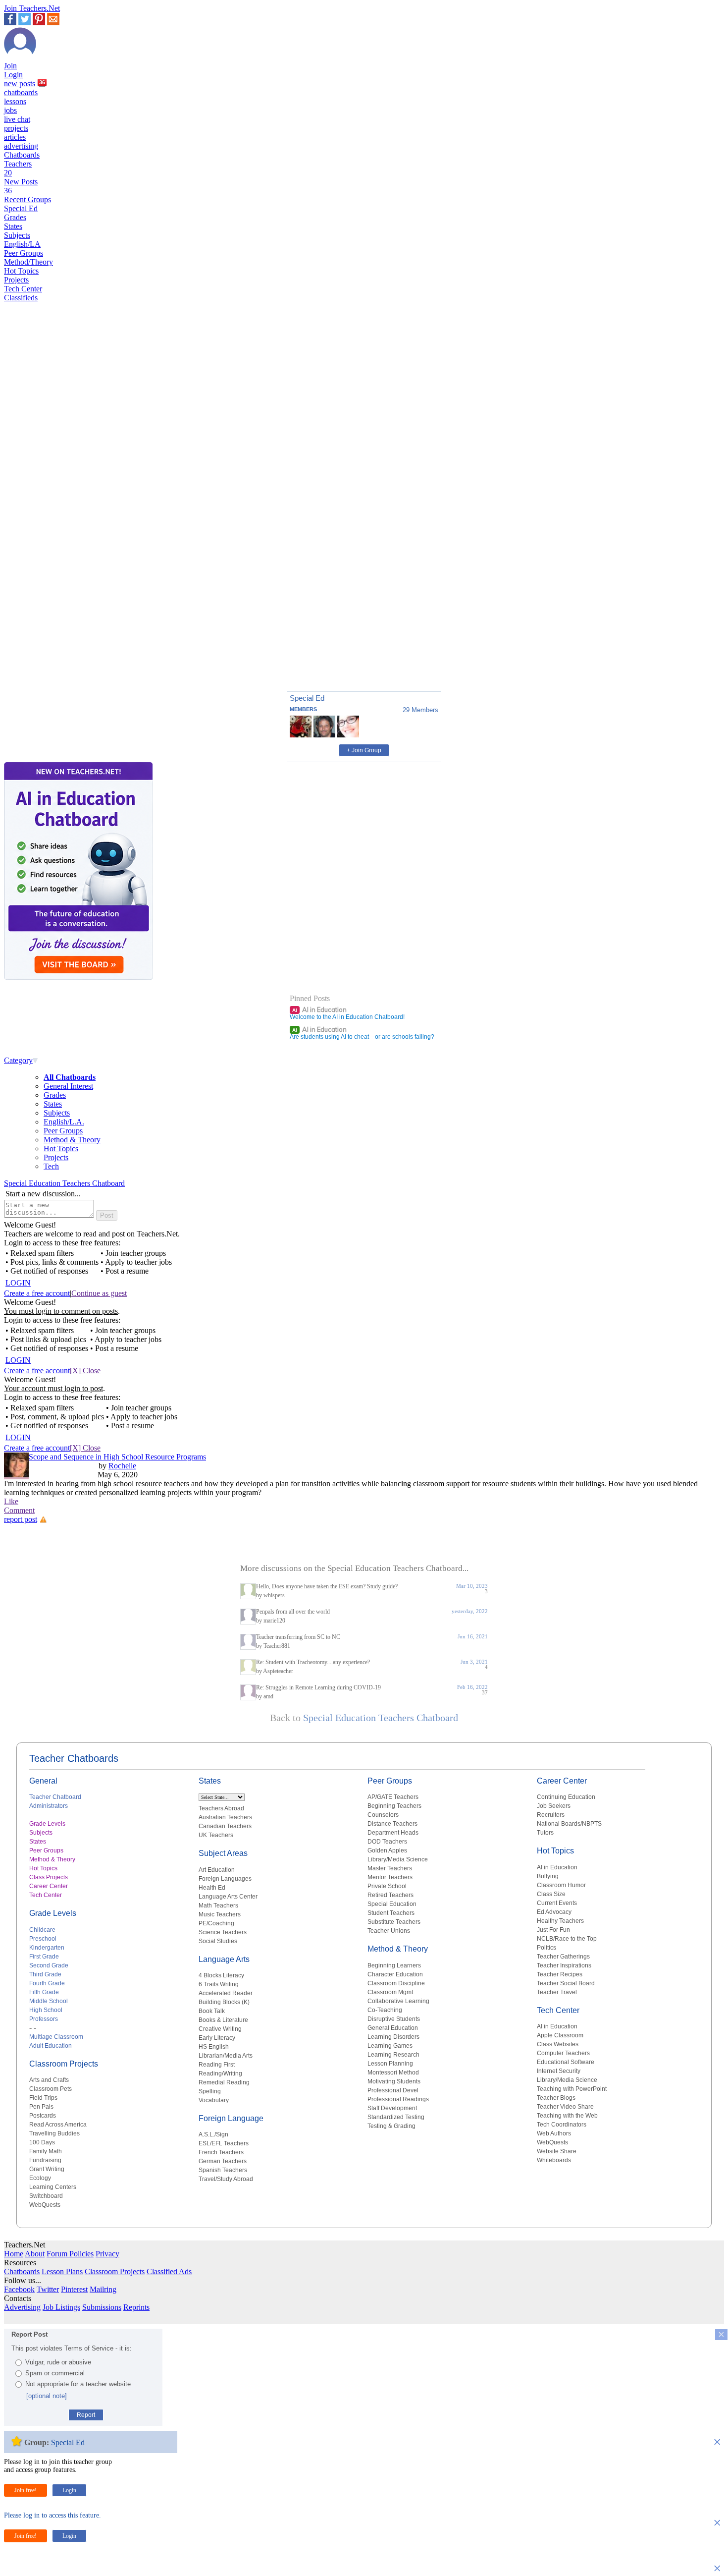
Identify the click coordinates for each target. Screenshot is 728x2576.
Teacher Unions (389, 1931)
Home (14, 2254)
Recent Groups (27, 199)
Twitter (48, 2289)
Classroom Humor (561, 1885)
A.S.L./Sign (213, 2134)
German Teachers (223, 2161)
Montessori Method (393, 2072)
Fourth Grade (47, 1983)
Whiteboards (554, 2160)
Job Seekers (554, 1806)
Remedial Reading (224, 2082)
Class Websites (558, 2044)
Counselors (383, 1815)
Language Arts (224, 1959)
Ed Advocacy (554, 1912)
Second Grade (49, 1965)
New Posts (21, 186)
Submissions (102, 2307)
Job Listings (61, 2307)
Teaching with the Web (567, 2116)
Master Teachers (390, 1868)
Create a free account (37, 1293)
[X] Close (85, 1371)
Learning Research (393, 2055)
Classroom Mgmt (390, 1992)
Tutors (545, 1833)
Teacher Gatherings (563, 1957)
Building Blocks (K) (224, 2002)
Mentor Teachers (390, 1877)
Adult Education (51, 2046)
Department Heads (393, 1833)
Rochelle (122, 1466)
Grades (15, 217)
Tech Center (23, 289)
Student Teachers (391, 1913)
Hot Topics (21, 271)
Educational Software (566, 2062)
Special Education (392, 1904)
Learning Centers (53, 2187)
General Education (393, 2028)
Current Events (557, 1903)
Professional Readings (398, 2099)
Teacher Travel (557, 1992)
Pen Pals (41, 2107)
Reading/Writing (220, 2073)
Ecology (40, 2178)
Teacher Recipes (560, 1974)
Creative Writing (220, 2029)
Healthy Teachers (560, 1921)
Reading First (217, 2065)
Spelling (210, 2091)
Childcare (42, 1930)
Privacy (107, 2254)
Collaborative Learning (398, 2001)
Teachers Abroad (221, 1808)
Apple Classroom (560, 2035)
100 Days (42, 2142)
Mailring (103, 2289)
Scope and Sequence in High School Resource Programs (117, 1457)
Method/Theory (28, 262)
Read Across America (58, 2125)
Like (11, 1501)
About (35, 2254)
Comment (19, 1510)
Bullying (548, 1876)
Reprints (136, 2307)
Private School (387, 1886)
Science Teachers (223, 1932)
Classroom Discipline (396, 1983)
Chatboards (22, 155)
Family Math (46, 2151)
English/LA (22, 244)
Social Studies (218, 1941)
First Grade (44, 1957)
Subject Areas (223, 1853)
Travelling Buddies (54, 2133)
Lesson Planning (390, 2064)
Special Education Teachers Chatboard (64, 1183)
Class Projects (49, 1877)
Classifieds (21, 298)
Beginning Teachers (394, 1806)
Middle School (49, 2001)
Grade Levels (47, 1824)
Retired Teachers (390, 1895)
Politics (546, 1948)
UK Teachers (216, 1835)
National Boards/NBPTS (569, 1824)
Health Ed (212, 1888)
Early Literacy (217, 2038)
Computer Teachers (563, 2053)
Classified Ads (169, 2271)
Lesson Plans (62, 2271)
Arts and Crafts (49, 2080)
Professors (44, 2019)
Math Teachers (218, 1905)
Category (18, 1060)
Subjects (17, 235)
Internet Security (559, 2071)
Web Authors (554, 2133)
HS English (214, 2047)
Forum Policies (70, 2254)
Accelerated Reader (226, 1993)
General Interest (68, 1086)
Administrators (49, 1806)
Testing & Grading (391, 2126)
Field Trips (43, 2098)
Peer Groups (24, 253)
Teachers (18, 168)
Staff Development (392, 2108)
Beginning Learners (394, 1965)
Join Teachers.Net (32, 8)
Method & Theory (72, 1140)
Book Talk (212, 2011)
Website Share (557, 2151)
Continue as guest (99, 1293)
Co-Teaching (385, 2010)
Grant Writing (47, 2169)
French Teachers (221, 2152)
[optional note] (47, 2396)
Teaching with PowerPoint (572, 2089)
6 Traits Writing (219, 1984)
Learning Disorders (393, 2037)
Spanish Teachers (223, 2170)
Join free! (26, 2490)
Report (86, 2415)
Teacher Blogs (556, 2098)
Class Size (551, 1894)
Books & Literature (223, 2020)
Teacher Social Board (566, 1983)
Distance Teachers (392, 1824)
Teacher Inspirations (564, 1965)
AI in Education (319, 1009)
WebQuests (45, 2205)
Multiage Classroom (56, 2037)
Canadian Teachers (225, 1826)
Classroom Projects (64, 2064)
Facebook (19, 2289)
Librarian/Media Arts (226, 2056)
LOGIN (18, 1283)
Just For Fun (553, 1930)
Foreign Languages (225, 1879)
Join (10, 66)
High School (46, 2010)
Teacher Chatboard (55, 1797)
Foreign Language (231, 2118)
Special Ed (21, 208)
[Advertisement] (46, 649)
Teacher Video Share (565, 2107)
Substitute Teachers (394, 1922)
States (13, 226)
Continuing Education (566, 1797)
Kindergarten (47, 1948)
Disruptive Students (394, 2019)
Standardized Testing (396, 2117)
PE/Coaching (216, 1923)
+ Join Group (364, 750)
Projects (16, 280)
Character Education (395, 1974)
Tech (51, 1166)
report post (21, 1519)
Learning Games (390, 2046)
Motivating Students (394, 2081)
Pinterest (74, 2289)
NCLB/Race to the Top (567, 1939)
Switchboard (46, 2196)
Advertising (22, 2307)
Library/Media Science (398, 1859)
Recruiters (551, 1815)
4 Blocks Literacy (221, 1975)
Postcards (43, 2116)
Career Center (49, 1886)
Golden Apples (387, 1850)
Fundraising (45, 2160)
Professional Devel (393, 2090)
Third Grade (45, 1974)
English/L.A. (64, 1122)
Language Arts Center (228, 1897)
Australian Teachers (225, 1817)
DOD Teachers (387, 1842)
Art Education (217, 1870)
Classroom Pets (51, 2089)
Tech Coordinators (562, 2125)
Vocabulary (214, 2100)
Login (13, 75)
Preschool (43, 1939)
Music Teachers (220, 1914)
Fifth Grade (44, 1992)
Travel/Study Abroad (226, 2179)
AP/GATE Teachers (393, 1797)
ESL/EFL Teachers (224, 2143)
